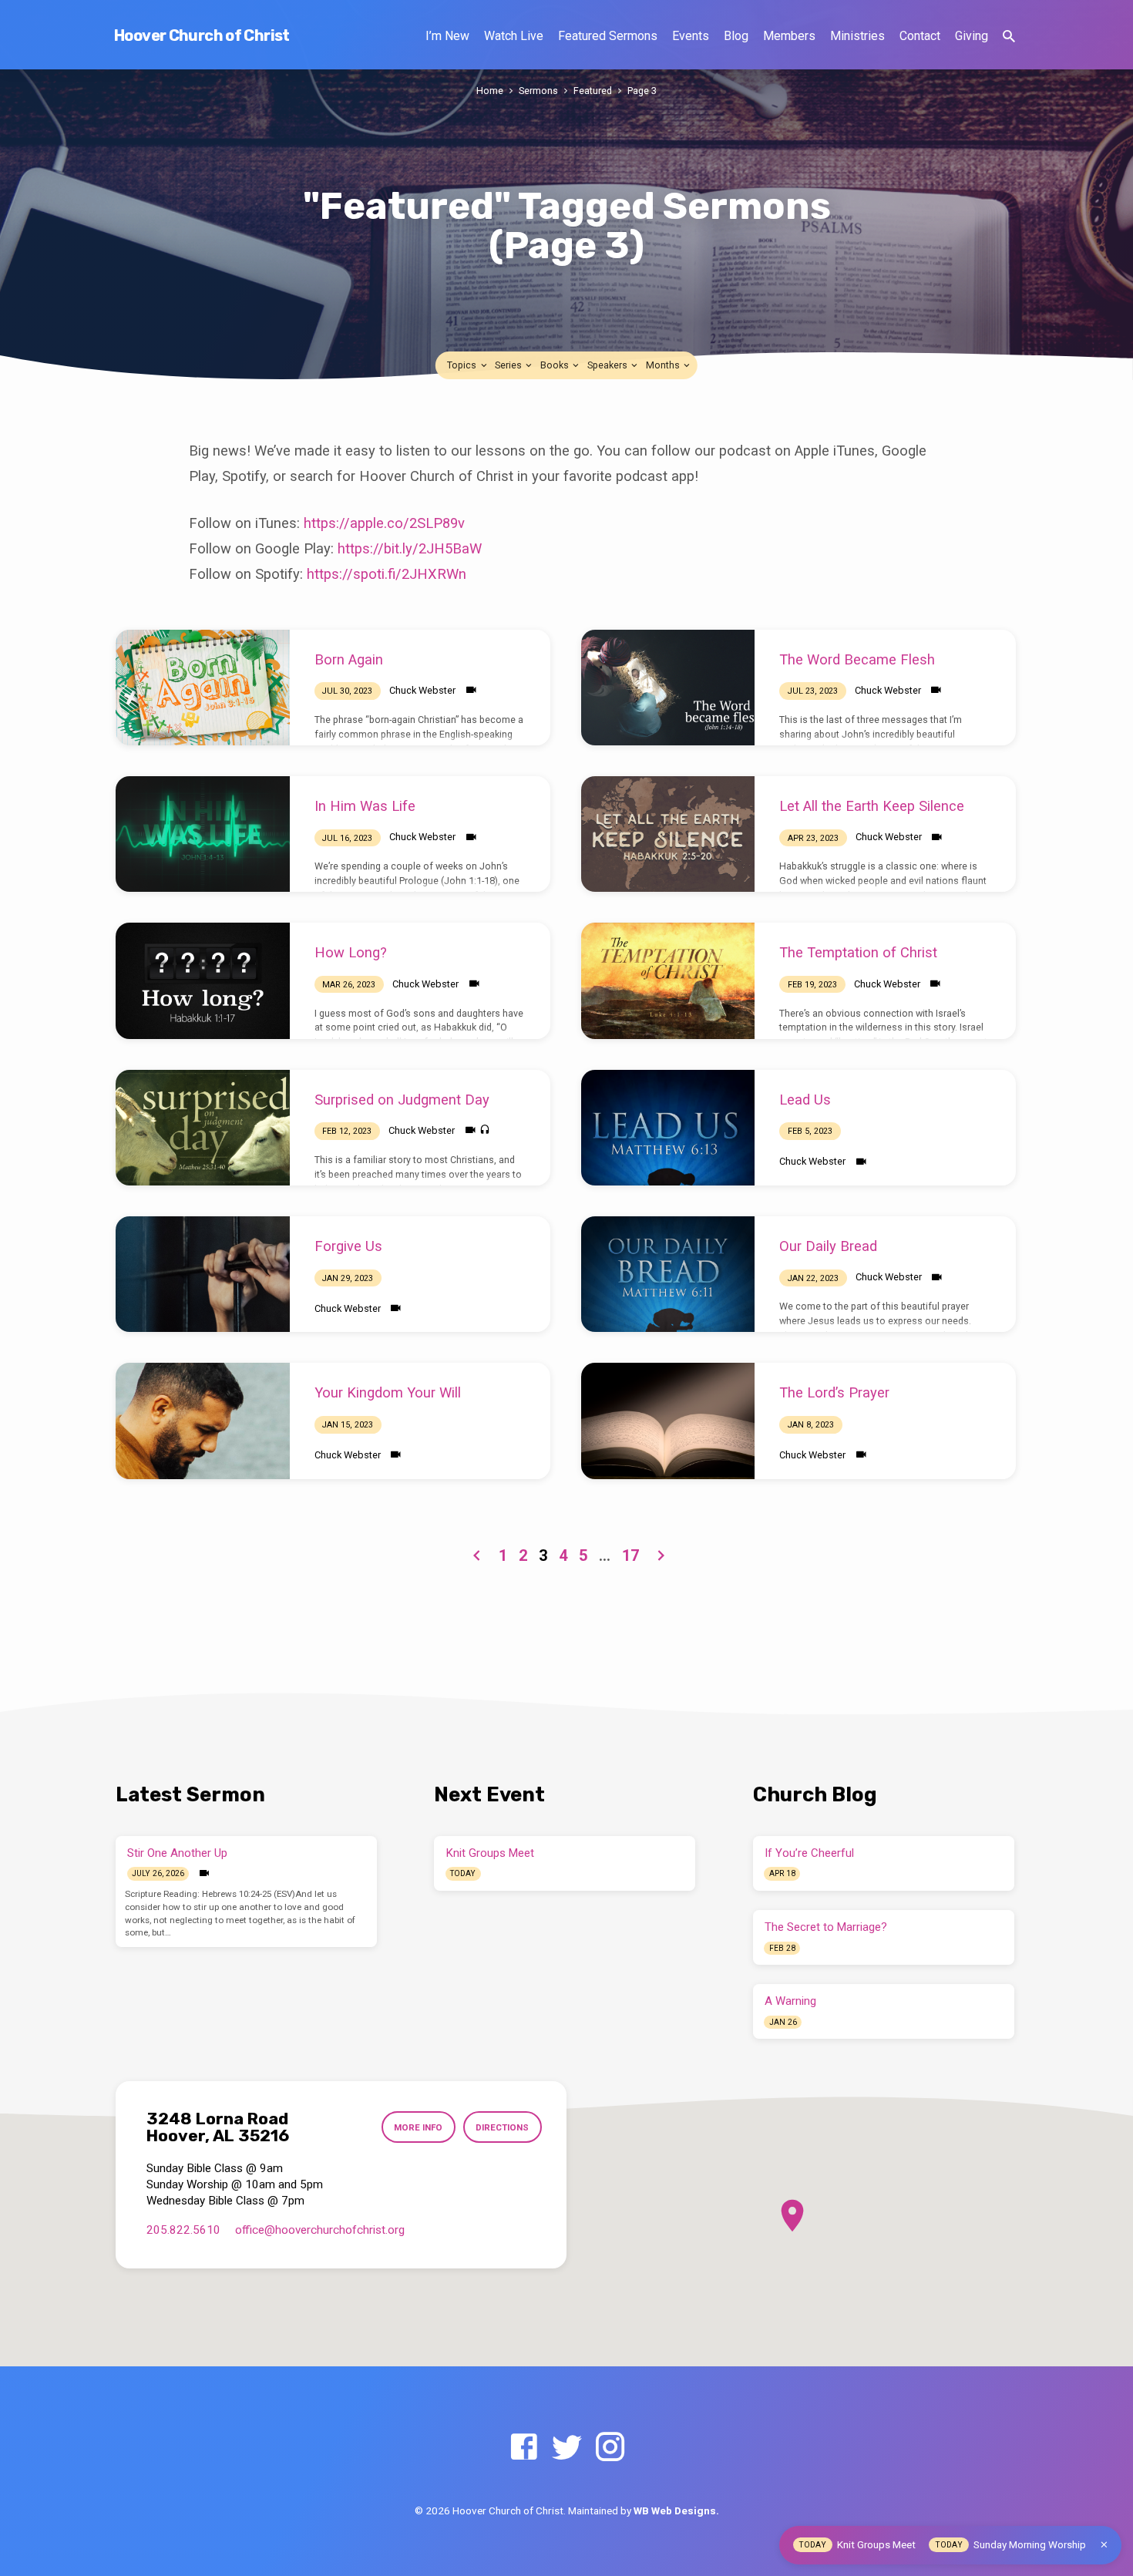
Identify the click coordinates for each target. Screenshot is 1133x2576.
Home (490, 91)
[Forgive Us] (203, 1274)
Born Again (349, 659)
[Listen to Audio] (485, 1130)
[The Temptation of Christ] (668, 980)
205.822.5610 (183, 2230)
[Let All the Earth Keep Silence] (668, 834)
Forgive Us (348, 1246)
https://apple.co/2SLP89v (384, 523)
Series (509, 365)
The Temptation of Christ (858, 952)
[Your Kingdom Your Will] (203, 1421)
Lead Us (805, 1100)
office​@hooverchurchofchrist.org (320, 2230)
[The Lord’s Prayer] (668, 1421)
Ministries (857, 36)
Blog (736, 36)
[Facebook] (524, 2448)
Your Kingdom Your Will (388, 1392)
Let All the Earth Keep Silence (872, 806)
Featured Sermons (608, 36)
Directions (502, 2127)
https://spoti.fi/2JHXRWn (387, 574)
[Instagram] (610, 2448)
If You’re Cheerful (809, 1853)
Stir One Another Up (177, 1853)
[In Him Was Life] (203, 834)
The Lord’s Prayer (834, 1392)
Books (556, 365)
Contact (920, 36)
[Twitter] (567, 2448)
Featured (593, 91)
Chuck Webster (422, 690)
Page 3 (642, 91)
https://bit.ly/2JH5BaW (410, 548)
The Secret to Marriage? (826, 1927)
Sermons (538, 91)
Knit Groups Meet (490, 1853)
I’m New (447, 36)
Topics (463, 365)
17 (630, 1555)
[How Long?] (203, 980)
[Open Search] (1009, 37)
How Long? (351, 952)
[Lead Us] (668, 1128)
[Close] (1104, 2545)
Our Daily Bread (828, 1246)
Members (789, 36)
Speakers (609, 365)
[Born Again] (203, 688)
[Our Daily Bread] (668, 1274)
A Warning (790, 2001)
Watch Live (514, 36)
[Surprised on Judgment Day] (203, 1128)
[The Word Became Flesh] (668, 688)
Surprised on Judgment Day (402, 1100)
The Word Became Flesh (857, 659)
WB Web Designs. (676, 2510)
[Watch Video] (471, 690)
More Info (418, 2127)
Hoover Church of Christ (202, 35)
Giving (972, 36)
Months (664, 365)
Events (691, 36)
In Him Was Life (365, 806)
